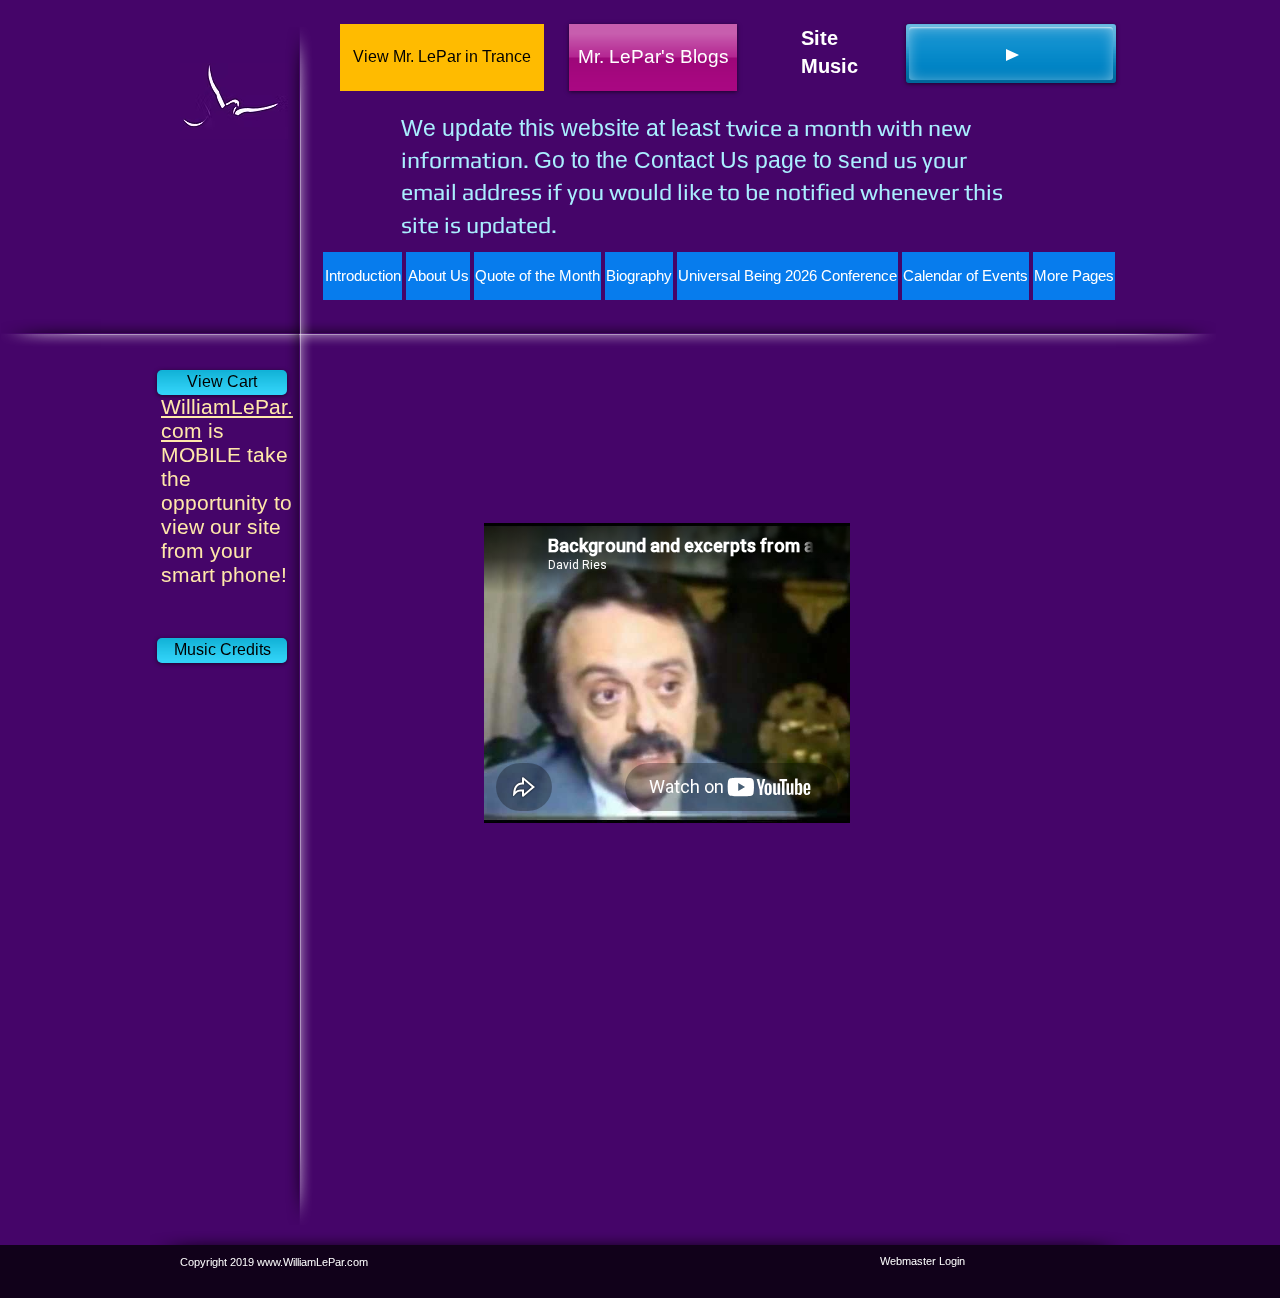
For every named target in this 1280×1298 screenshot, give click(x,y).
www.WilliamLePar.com (312, 1262)
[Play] (1011, 53)
